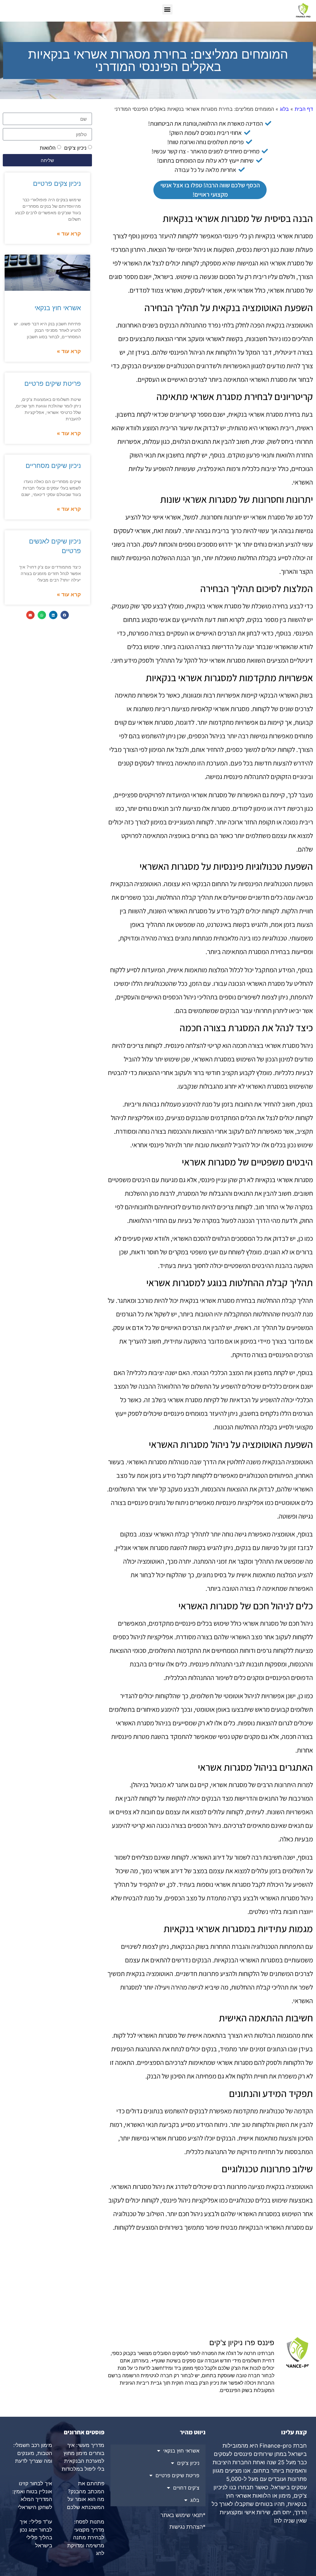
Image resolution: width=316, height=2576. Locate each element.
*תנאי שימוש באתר (183, 2515)
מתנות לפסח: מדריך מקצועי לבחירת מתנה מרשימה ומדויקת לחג (86, 2537)
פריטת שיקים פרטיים (53, 383)
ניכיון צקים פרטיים (56, 183)
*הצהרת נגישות (187, 2527)
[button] (167, 9)
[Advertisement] (210, 2288)
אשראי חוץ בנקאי (58, 308)
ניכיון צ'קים (75, 148)
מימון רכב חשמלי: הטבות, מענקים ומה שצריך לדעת (33, 2453)
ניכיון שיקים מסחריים (53, 466)
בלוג (284, 109)
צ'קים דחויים (186, 2488)
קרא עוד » (69, 234)
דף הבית (304, 109)
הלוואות (48, 148)
